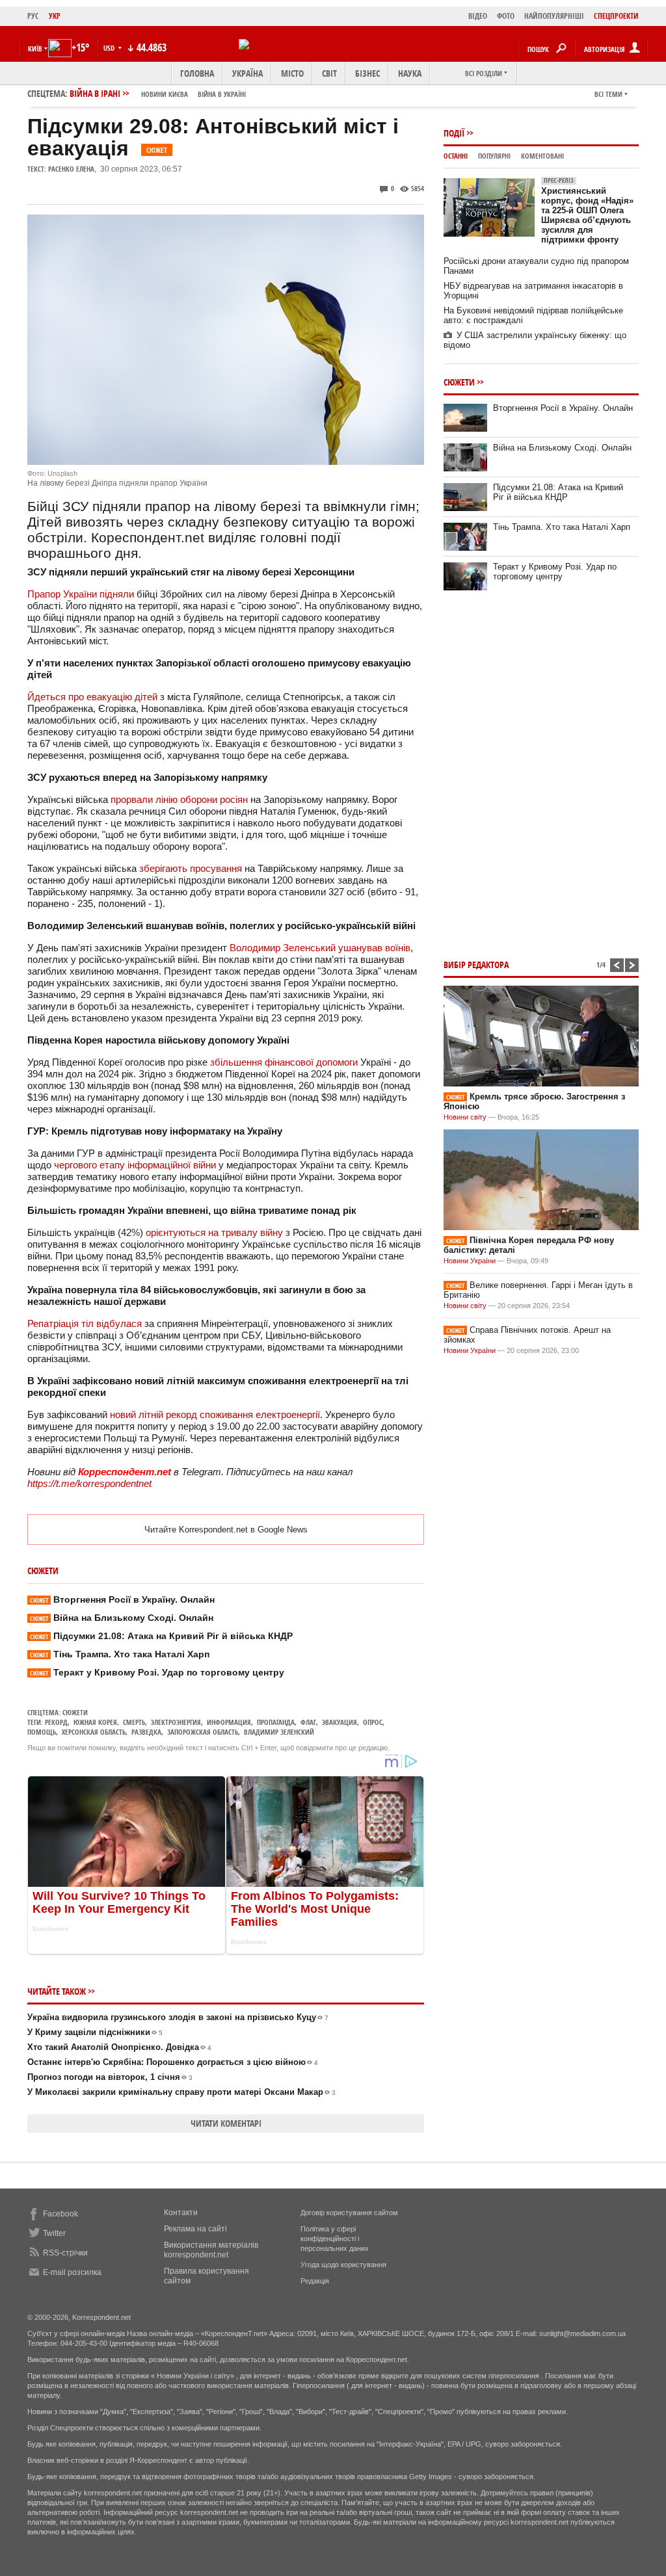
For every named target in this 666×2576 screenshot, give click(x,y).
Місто (292, 73)
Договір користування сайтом (349, 2213)
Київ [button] (35, 48)
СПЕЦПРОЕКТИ (616, 16)
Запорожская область (203, 1732)
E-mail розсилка (72, 2272)
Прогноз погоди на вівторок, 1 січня (110, 2077)
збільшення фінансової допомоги (284, 1062)
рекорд (56, 1722)
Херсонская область (94, 1732)
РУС (33, 16)
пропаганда (276, 1722)
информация (229, 1722)
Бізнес (367, 73)
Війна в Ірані (158, 93)
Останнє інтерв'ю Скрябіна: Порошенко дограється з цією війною (173, 2062)
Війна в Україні (222, 94)
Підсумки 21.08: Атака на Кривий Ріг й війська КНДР (161, 1636)
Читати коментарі (226, 2123)
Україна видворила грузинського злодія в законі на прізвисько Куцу (178, 2017)
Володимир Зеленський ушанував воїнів (320, 948)
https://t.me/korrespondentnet (89, 1483)
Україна (247, 73)
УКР (55, 16)
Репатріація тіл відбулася (85, 1323)
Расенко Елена (71, 169)
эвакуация (340, 1722)
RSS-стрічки (65, 2253)
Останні (456, 156)
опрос (373, 1722)
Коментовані (542, 156)
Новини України (470, 1261)
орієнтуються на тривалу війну (214, 1232)
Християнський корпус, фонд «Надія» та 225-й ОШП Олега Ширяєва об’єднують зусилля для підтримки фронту (587, 210)
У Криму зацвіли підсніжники (95, 2032)
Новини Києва (165, 94)
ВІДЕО (478, 16)
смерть (134, 1722)
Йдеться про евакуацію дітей (92, 697)
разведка (146, 1732)
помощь (42, 1732)
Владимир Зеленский (279, 1732)
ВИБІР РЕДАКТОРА (476, 965)
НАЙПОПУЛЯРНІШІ (554, 16)
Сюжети (75, 1712)
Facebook (60, 2214)
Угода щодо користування (343, 2265)
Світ (329, 73)
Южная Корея (95, 1722)
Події (454, 133)
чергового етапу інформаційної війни (135, 1165)
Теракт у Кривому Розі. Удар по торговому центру (157, 1672)
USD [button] (110, 48)
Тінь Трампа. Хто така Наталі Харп (120, 1654)
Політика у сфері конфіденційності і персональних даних (335, 2239)
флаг (308, 1722)
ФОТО (506, 16)
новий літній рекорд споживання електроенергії (215, 1414)
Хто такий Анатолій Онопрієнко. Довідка (119, 2047)
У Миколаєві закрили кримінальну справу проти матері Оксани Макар (181, 2092)
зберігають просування (191, 868)
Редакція (315, 2281)
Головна (197, 73)
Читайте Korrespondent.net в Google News (226, 1530)
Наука (410, 73)
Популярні (494, 156)
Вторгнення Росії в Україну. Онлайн (122, 1599)
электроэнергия (176, 1722)
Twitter (54, 2233)
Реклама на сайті (195, 2229)
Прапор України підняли (81, 594)
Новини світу (465, 1117)
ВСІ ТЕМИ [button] (608, 94)
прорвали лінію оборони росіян (179, 799)
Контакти (181, 2213)
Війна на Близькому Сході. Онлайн (122, 1618)
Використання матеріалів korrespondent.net (211, 2250)
